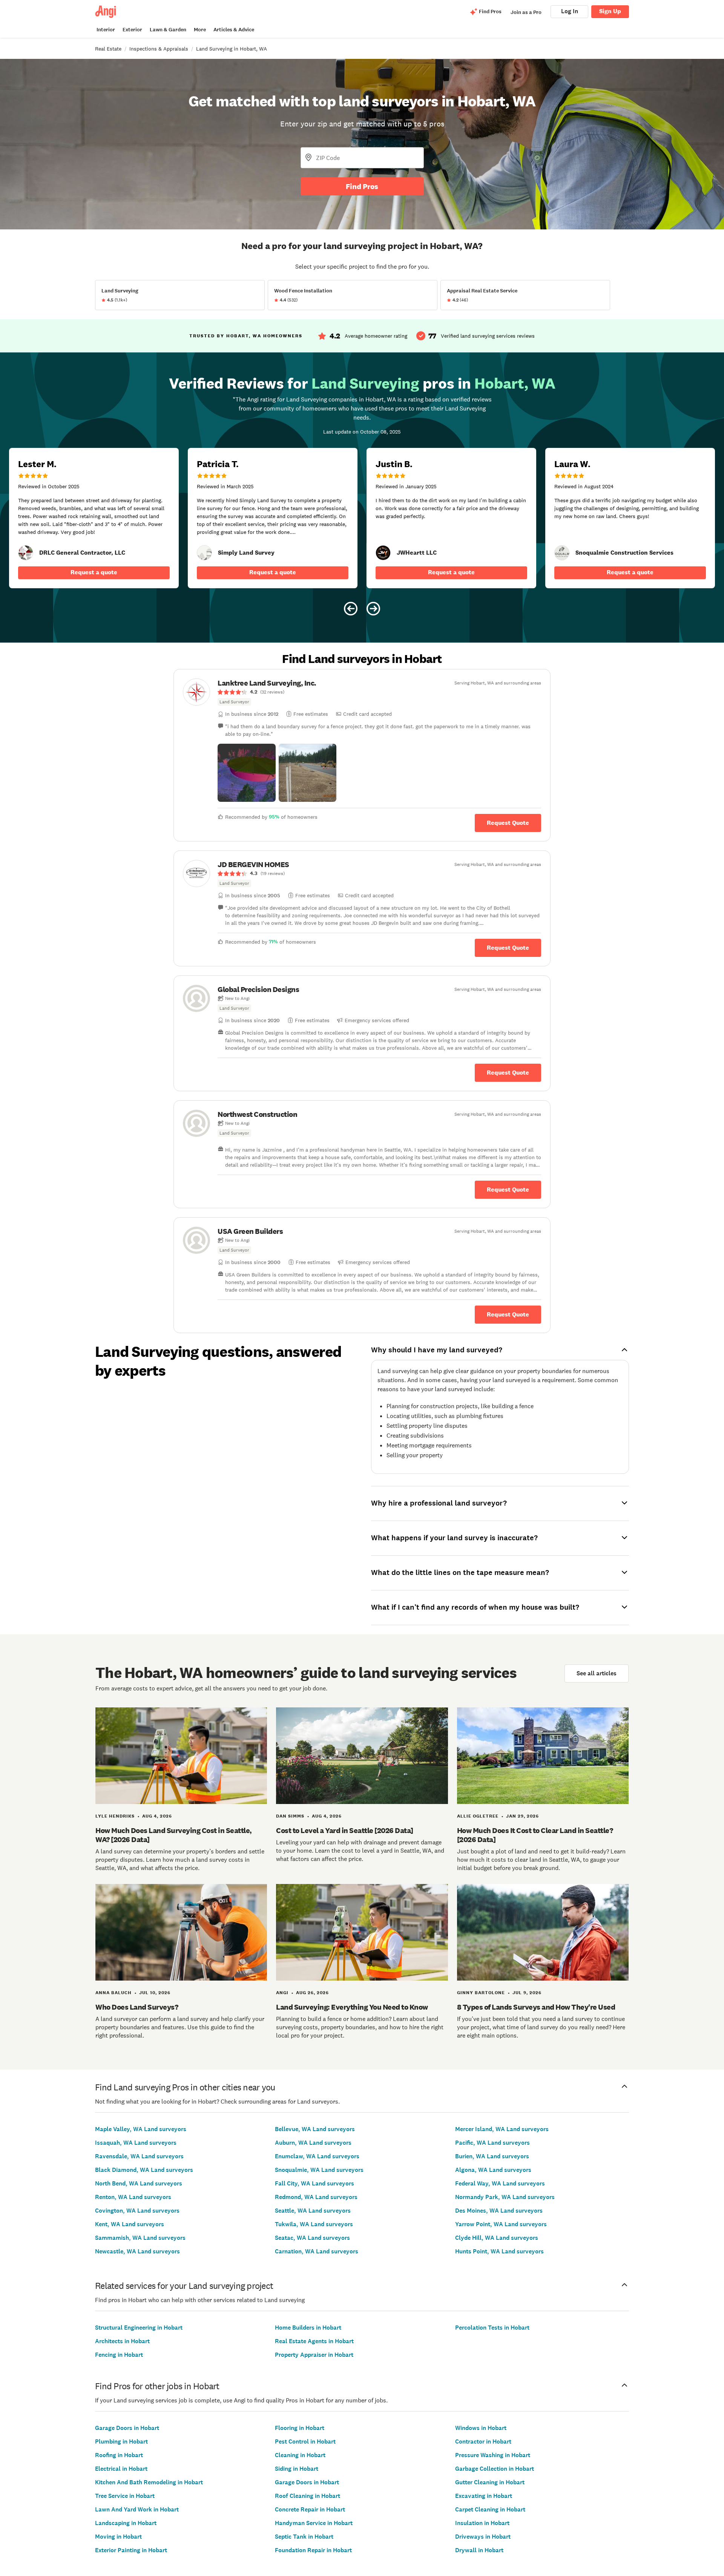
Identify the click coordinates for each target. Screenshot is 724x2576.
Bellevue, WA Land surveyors (315, 2129)
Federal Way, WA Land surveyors (500, 2183)
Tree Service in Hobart (125, 2496)
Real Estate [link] (108, 49)
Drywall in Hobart (479, 2550)
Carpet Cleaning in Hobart (490, 2509)
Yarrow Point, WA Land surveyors (501, 2224)
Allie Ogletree (478, 1816)
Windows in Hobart (481, 2428)
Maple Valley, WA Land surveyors (141, 2129)
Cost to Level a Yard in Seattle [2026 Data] (345, 1830)
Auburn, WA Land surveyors (313, 2143)
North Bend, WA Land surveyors (139, 2183)
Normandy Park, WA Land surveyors (505, 2197)
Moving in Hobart (118, 2537)
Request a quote (94, 572)
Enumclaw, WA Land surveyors (317, 2156)
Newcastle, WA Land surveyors (137, 2251)
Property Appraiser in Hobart (314, 2355)
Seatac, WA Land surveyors (312, 2238)
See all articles (597, 1673)
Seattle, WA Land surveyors (313, 2211)
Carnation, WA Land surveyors (317, 2251)
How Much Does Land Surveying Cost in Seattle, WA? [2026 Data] (174, 1835)
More (200, 30)
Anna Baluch (114, 1993)
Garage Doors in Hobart (127, 2428)
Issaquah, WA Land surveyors (136, 2143)
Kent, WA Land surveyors (130, 2224)
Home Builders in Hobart (308, 2328)
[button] (247, 773)
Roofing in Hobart (119, 2455)
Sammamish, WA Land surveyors (140, 2238)
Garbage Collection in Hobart (495, 2469)
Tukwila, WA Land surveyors (314, 2224)
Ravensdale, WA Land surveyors (139, 2156)
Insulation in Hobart (482, 2523)
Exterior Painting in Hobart (131, 2550)
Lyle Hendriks (115, 1816)
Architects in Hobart (122, 2341)
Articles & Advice (234, 30)
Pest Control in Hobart (305, 2441)
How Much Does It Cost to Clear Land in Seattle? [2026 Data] (535, 1835)
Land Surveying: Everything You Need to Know (352, 2007)
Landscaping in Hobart (126, 2523)
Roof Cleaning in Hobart (308, 2496)
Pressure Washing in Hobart (493, 2455)
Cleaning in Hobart (300, 2455)
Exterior (132, 30)
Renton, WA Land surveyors (133, 2197)
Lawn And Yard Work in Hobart (137, 2509)
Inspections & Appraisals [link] (159, 49)
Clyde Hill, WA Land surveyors (497, 2238)
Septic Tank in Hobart (304, 2537)
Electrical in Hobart (121, 2469)
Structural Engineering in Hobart (139, 2328)
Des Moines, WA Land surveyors (499, 2211)
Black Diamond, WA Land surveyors (144, 2170)
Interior (106, 30)
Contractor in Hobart (483, 2441)
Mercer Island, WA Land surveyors (502, 2129)
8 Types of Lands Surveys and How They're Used (536, 2007)
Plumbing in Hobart (121, 2441)
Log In (570, 11)
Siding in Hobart (297, 2469)
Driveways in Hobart (483, 2537)
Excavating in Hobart (484, 2496)
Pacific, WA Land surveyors (492, 2143)
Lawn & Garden (168, 30)
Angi (282, 1993)
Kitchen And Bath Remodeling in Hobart (149, 2482)
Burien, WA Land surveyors (492, 2156)
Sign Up (610, 11)
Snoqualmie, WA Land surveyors (319, 2170)
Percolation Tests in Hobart (492, 2328)
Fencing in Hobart (119, 2355)
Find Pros (362, 186)
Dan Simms (290, 1816)
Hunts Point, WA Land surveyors (499, 2251)
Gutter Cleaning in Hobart (490, 2482)
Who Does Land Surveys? (137, 2007)
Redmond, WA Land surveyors (316, 2197)
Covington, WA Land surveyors (137, 2211)
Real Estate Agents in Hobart (314, 2341)
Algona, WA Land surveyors (493, 2170)
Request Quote (508, 823)
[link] (26, 553)
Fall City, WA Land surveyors (314, 2183)
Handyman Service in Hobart (314, 2523)
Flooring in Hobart (300, 2428)
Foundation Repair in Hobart (313, 2550)
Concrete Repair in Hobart (310, 2509)
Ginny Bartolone (481, 1993)
